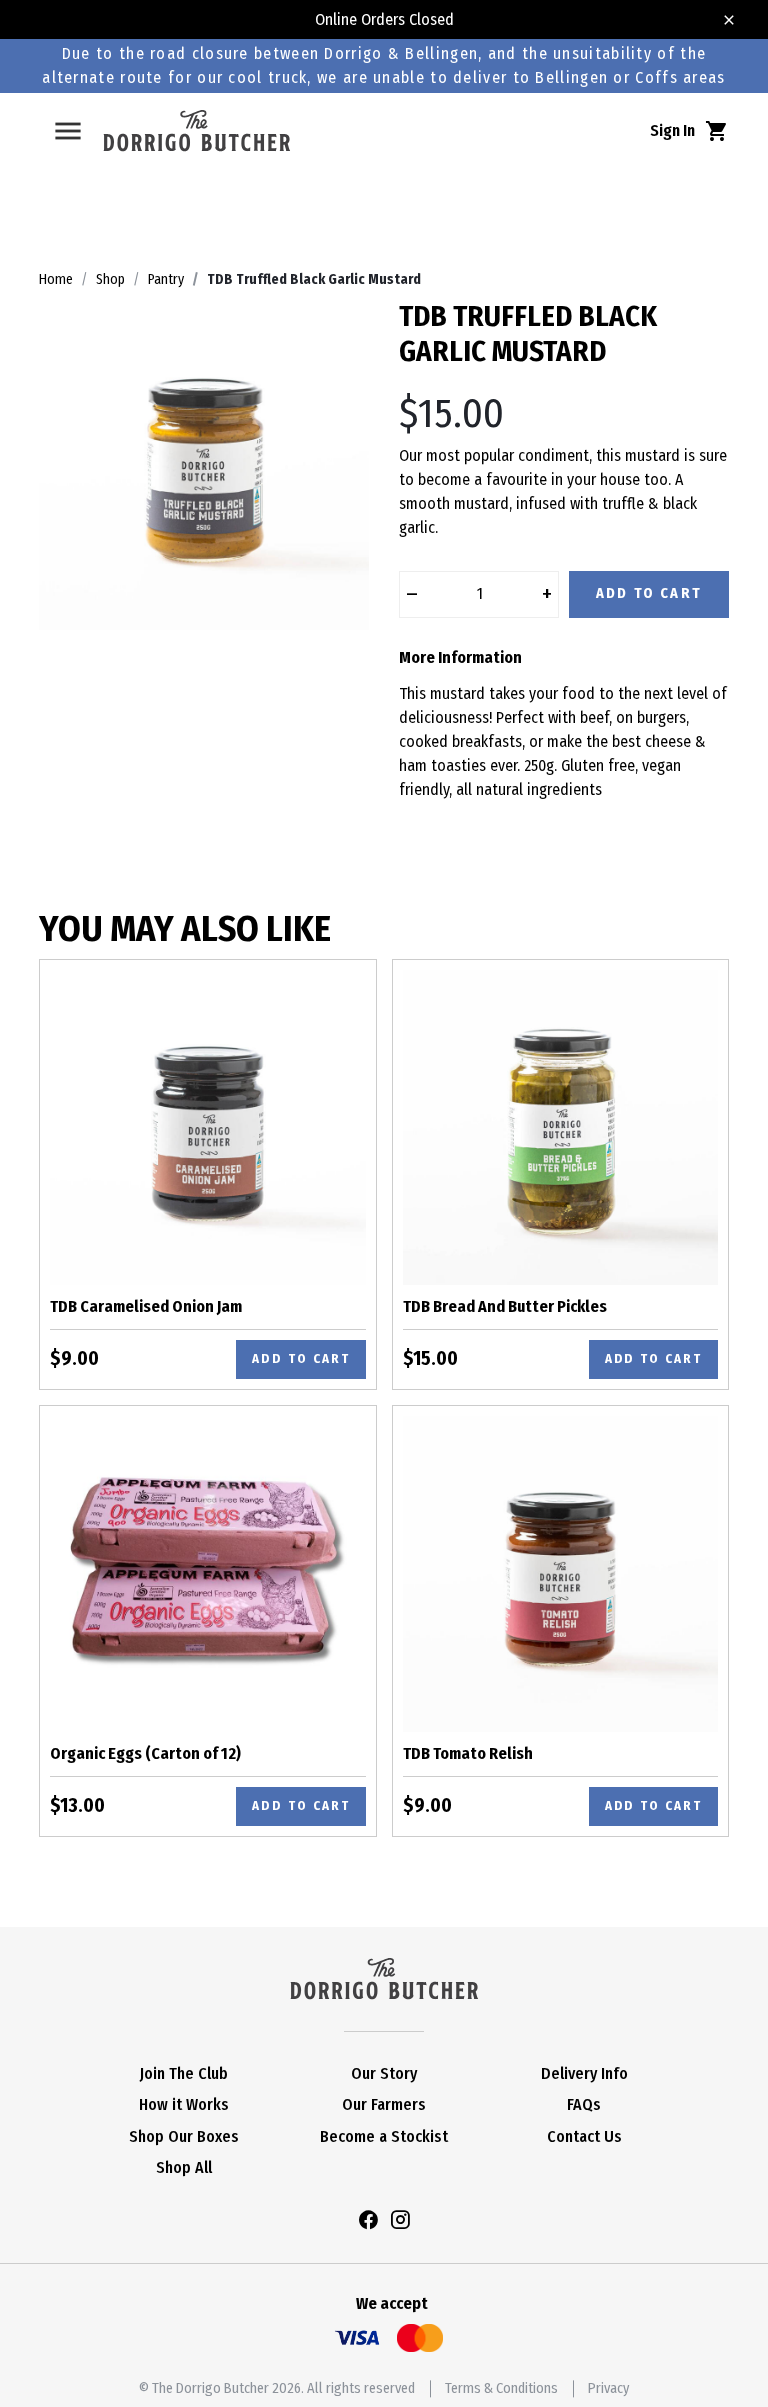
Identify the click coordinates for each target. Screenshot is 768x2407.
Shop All (184, 2167)
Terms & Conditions (501, 2388)
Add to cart (300, 1358)
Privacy (608, 2388)
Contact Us (584, 2136)
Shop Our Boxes (184, 2136)
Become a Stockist (384, 2136)
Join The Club (184, 2073)
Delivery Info (584, 2073)
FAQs (584, 2104)
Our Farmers (384, 2104)
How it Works (184, 2104)
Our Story (384, 2073)
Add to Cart (649, 593)
